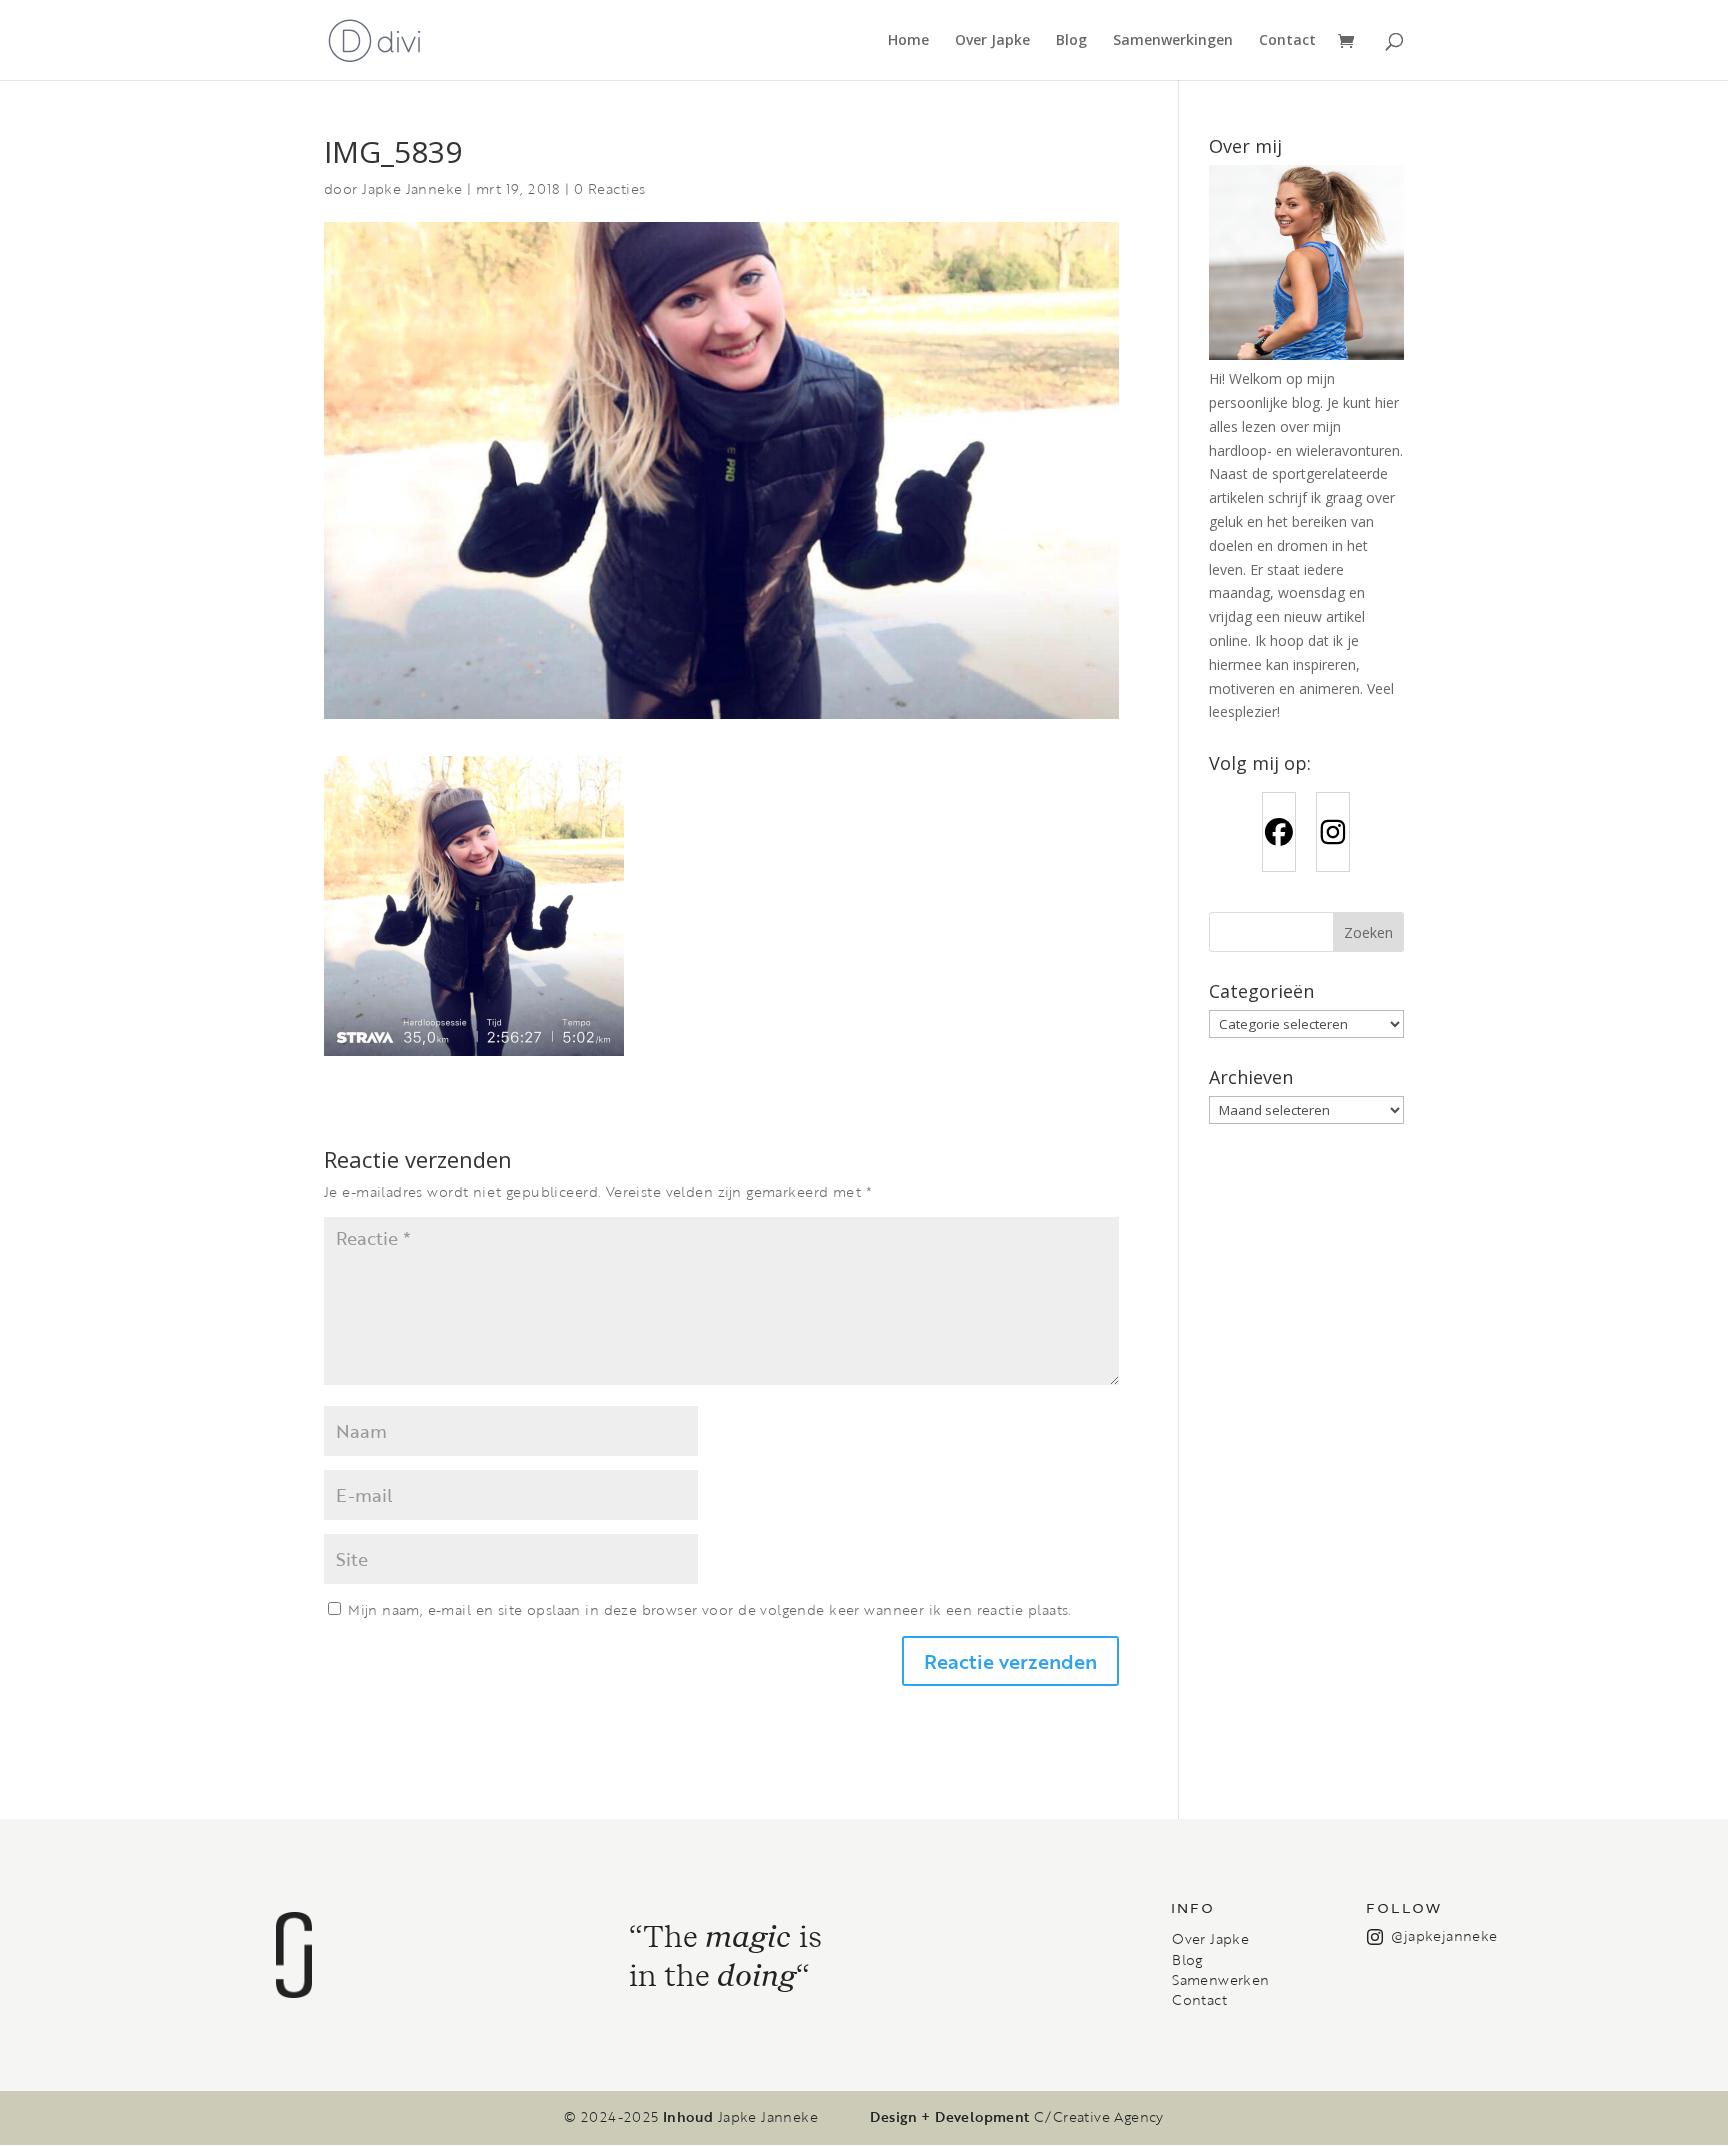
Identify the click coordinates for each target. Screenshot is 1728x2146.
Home (908, 41)
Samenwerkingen (1173, 41)
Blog (1071, 41)
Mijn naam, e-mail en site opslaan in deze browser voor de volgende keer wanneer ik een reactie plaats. (709, 1609)
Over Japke (992, 41)
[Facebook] (1279, 832)
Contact (1287, 41)
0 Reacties (609, 188)
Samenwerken (1220, 1980)
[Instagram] (1333, 832)
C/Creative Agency (1099, 2117)
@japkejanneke (1444, 1935)
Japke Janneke (412, 188)
